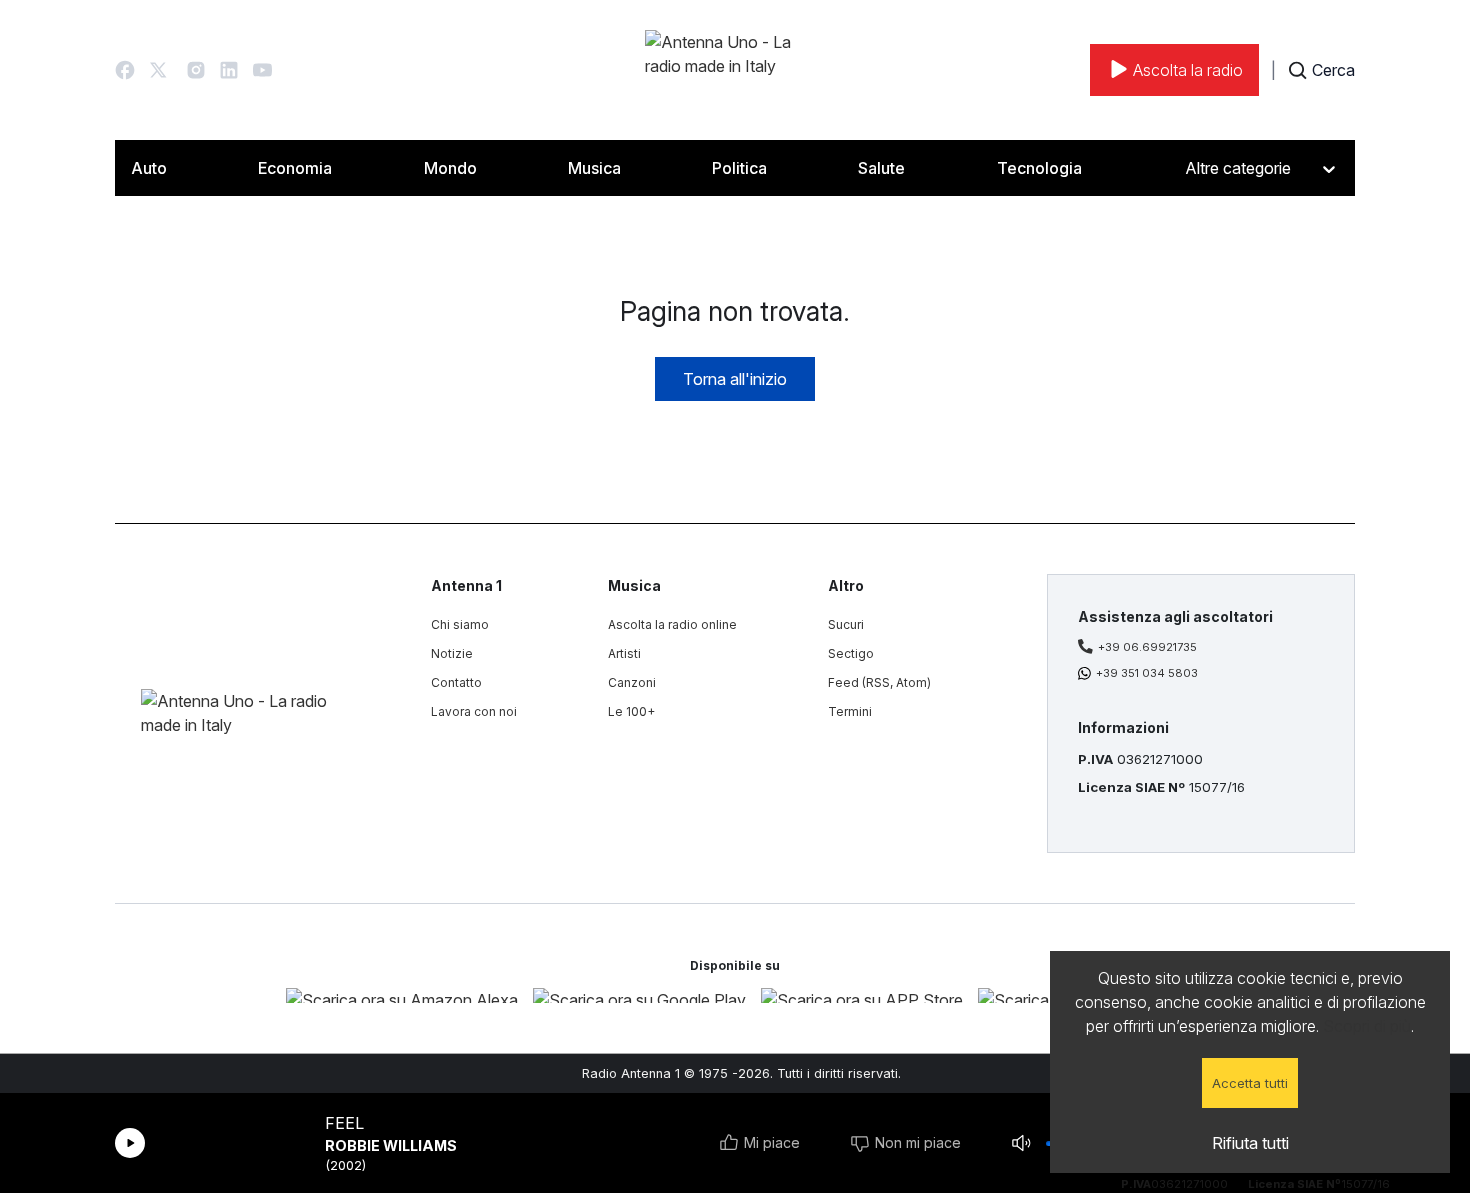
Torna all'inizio (735, 379)
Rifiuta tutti (1250, 1143)
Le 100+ (631, 711)
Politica (739, 168)
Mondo (450, 168)
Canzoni (632, 682)
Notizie (452, 653)
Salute (881, 168)
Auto (149, 168)
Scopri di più (1367, 1026)
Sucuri (846, 624)
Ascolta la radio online (672, 624)
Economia (295, 168)
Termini (850, 711)
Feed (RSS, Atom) (879, 682)
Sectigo (851, 653)
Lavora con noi (474, 711)
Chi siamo (460, 624)
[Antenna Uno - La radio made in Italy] (735, 70)
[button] (125, 70)
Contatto (456, 682)
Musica (594, 168)
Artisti (624, 653)
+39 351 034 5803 (1147, 673)
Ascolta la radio (1188, 70)
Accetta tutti (1250, 1083)
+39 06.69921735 (1147, 647)
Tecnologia (1039, 168)
